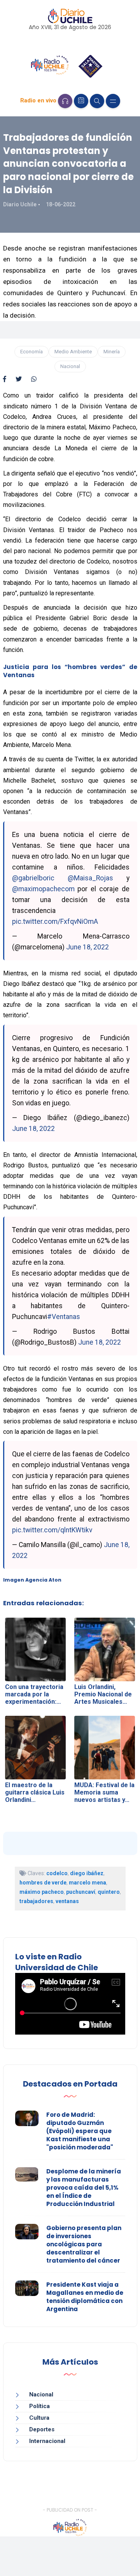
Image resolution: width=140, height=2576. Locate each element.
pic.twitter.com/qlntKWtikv (52, 1530)
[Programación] (81, 101)
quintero (109, 1892)
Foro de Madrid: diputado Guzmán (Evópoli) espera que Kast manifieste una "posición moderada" (80, 2131)
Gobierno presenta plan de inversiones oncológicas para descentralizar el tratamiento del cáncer (84, 2244)
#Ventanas (64, 1317)
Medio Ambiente (73, 352)
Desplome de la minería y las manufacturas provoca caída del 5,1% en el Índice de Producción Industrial (84, 2188)
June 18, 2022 (87, 947)
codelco (57, 1873)
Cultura (39, 2418)
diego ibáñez (87, 1873)
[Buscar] (97, 101)
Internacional (47, 2441)
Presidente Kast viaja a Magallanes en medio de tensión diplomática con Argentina (85, 2297)
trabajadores (36, 1901)
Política (39, 2406)
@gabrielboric (33, 878)
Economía (31, 352)
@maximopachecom (43, 889)
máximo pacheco (42, 1892)
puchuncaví (81, 1892)
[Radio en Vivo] (65, 101)
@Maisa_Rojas (90, 878)
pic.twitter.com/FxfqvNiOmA (55, 921)
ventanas (67, 1901)
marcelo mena (87, 1883)
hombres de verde (43, 1883)
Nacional (70, 366)
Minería (112, 352)
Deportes (42, 2429)
